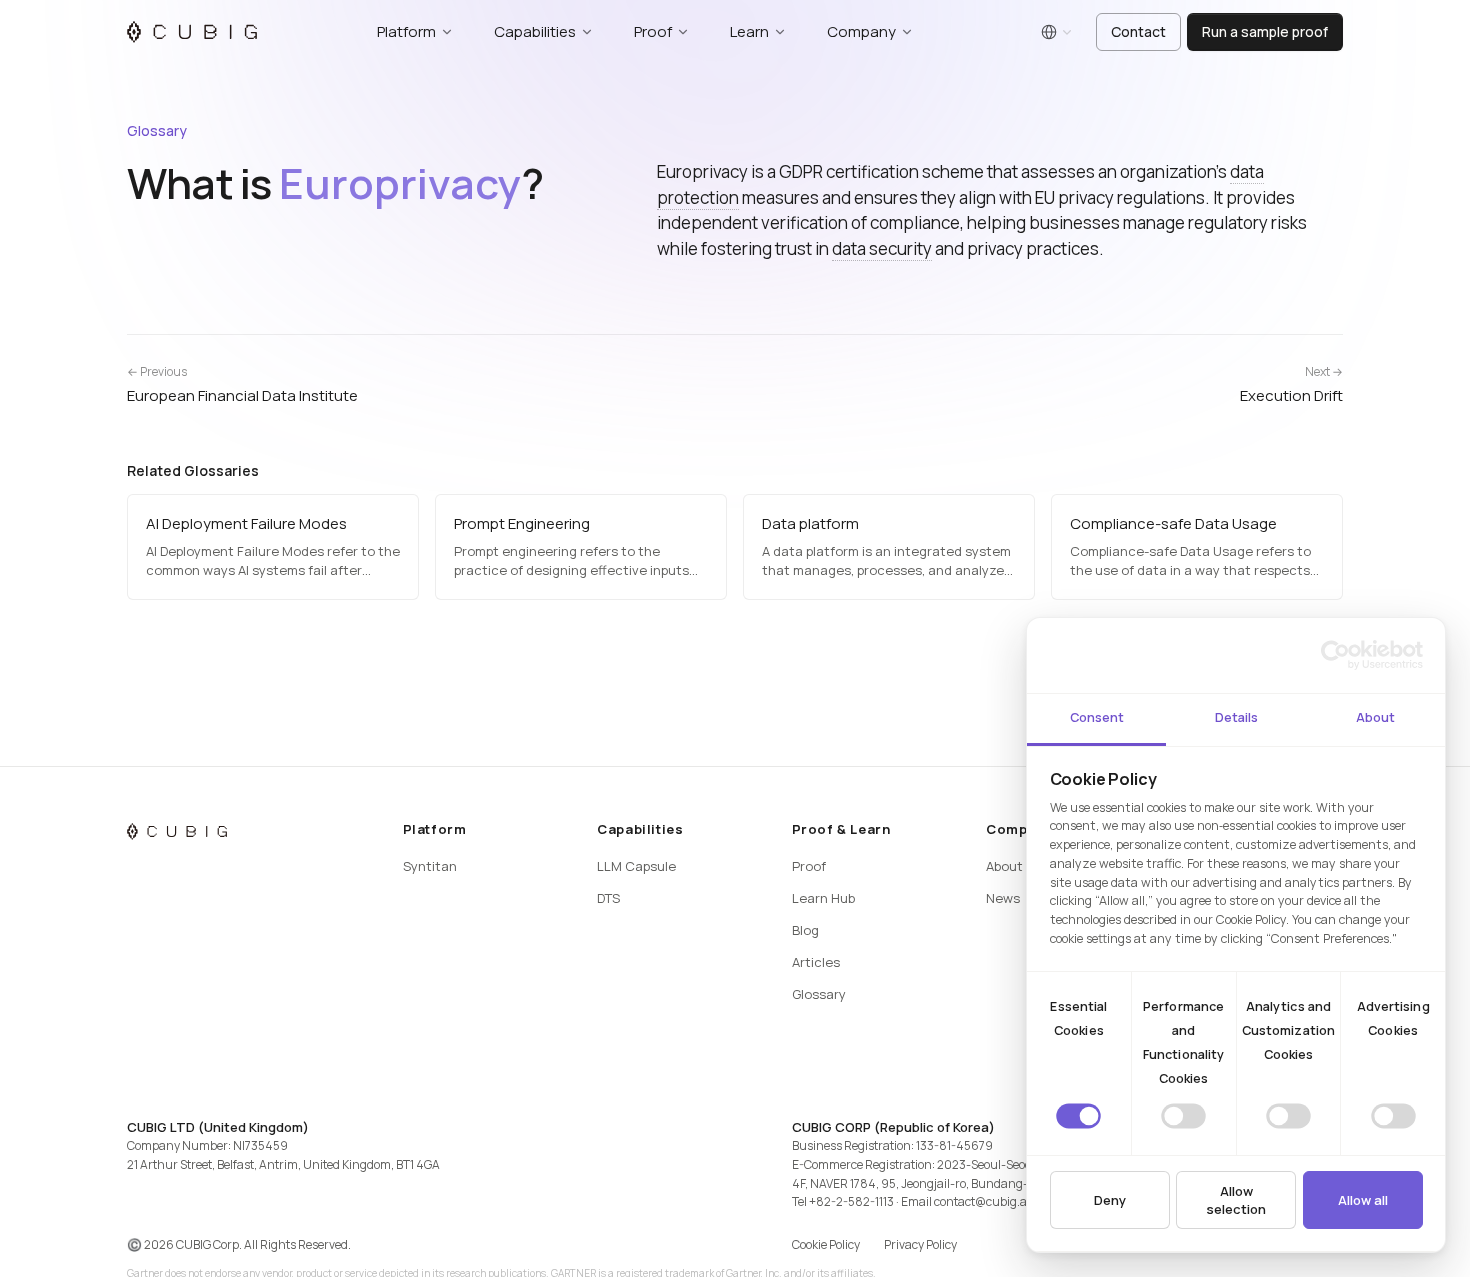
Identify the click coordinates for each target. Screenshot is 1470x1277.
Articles (816, 962)
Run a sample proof (1265, 31)
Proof (809, 866)
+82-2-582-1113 (851, 1201)
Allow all (1363, 1200)
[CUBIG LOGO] (192, 32)
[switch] (1183, 1116)
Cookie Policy (826, 1244)
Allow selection (1236, 1200)
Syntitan (430, 866)
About (1004, 866)
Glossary (157, 130)
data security (882, 248)
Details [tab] (1236, 717)
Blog (805, 930)
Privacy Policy (920, 1244)
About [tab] (1375, 717)
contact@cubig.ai (982, 1201)
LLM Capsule (636, 866)
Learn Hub (823, 898)
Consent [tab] (1097, 717)
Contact (1138, 31)
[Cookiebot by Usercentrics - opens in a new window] (1335, 655)
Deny (1110, 1200)
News (1003, 898)
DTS (608, 898)
